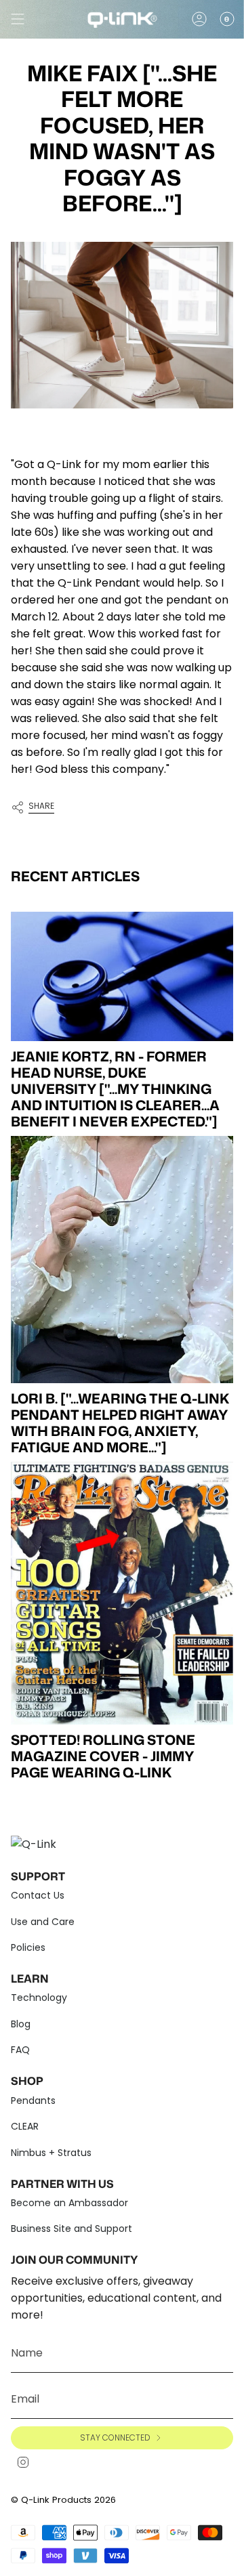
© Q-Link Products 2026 (63, 2500)
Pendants (33, 2100)
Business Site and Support (72, 2229)
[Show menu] (18, 19)
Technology (39, 1998)
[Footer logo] (38, 1842)
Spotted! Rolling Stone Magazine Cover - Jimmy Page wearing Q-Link (103, 1756)
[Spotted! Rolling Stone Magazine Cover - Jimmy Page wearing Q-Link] (122, 1593)
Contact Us (38, 1895)
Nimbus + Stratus (51, 2153)
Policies (28, 1947)
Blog (21, 2024)
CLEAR (25, 2126)
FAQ (20, 2050)
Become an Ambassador (69, 2203)
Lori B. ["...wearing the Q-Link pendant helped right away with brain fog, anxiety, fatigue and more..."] (120, 1422)
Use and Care (43, 1922)
